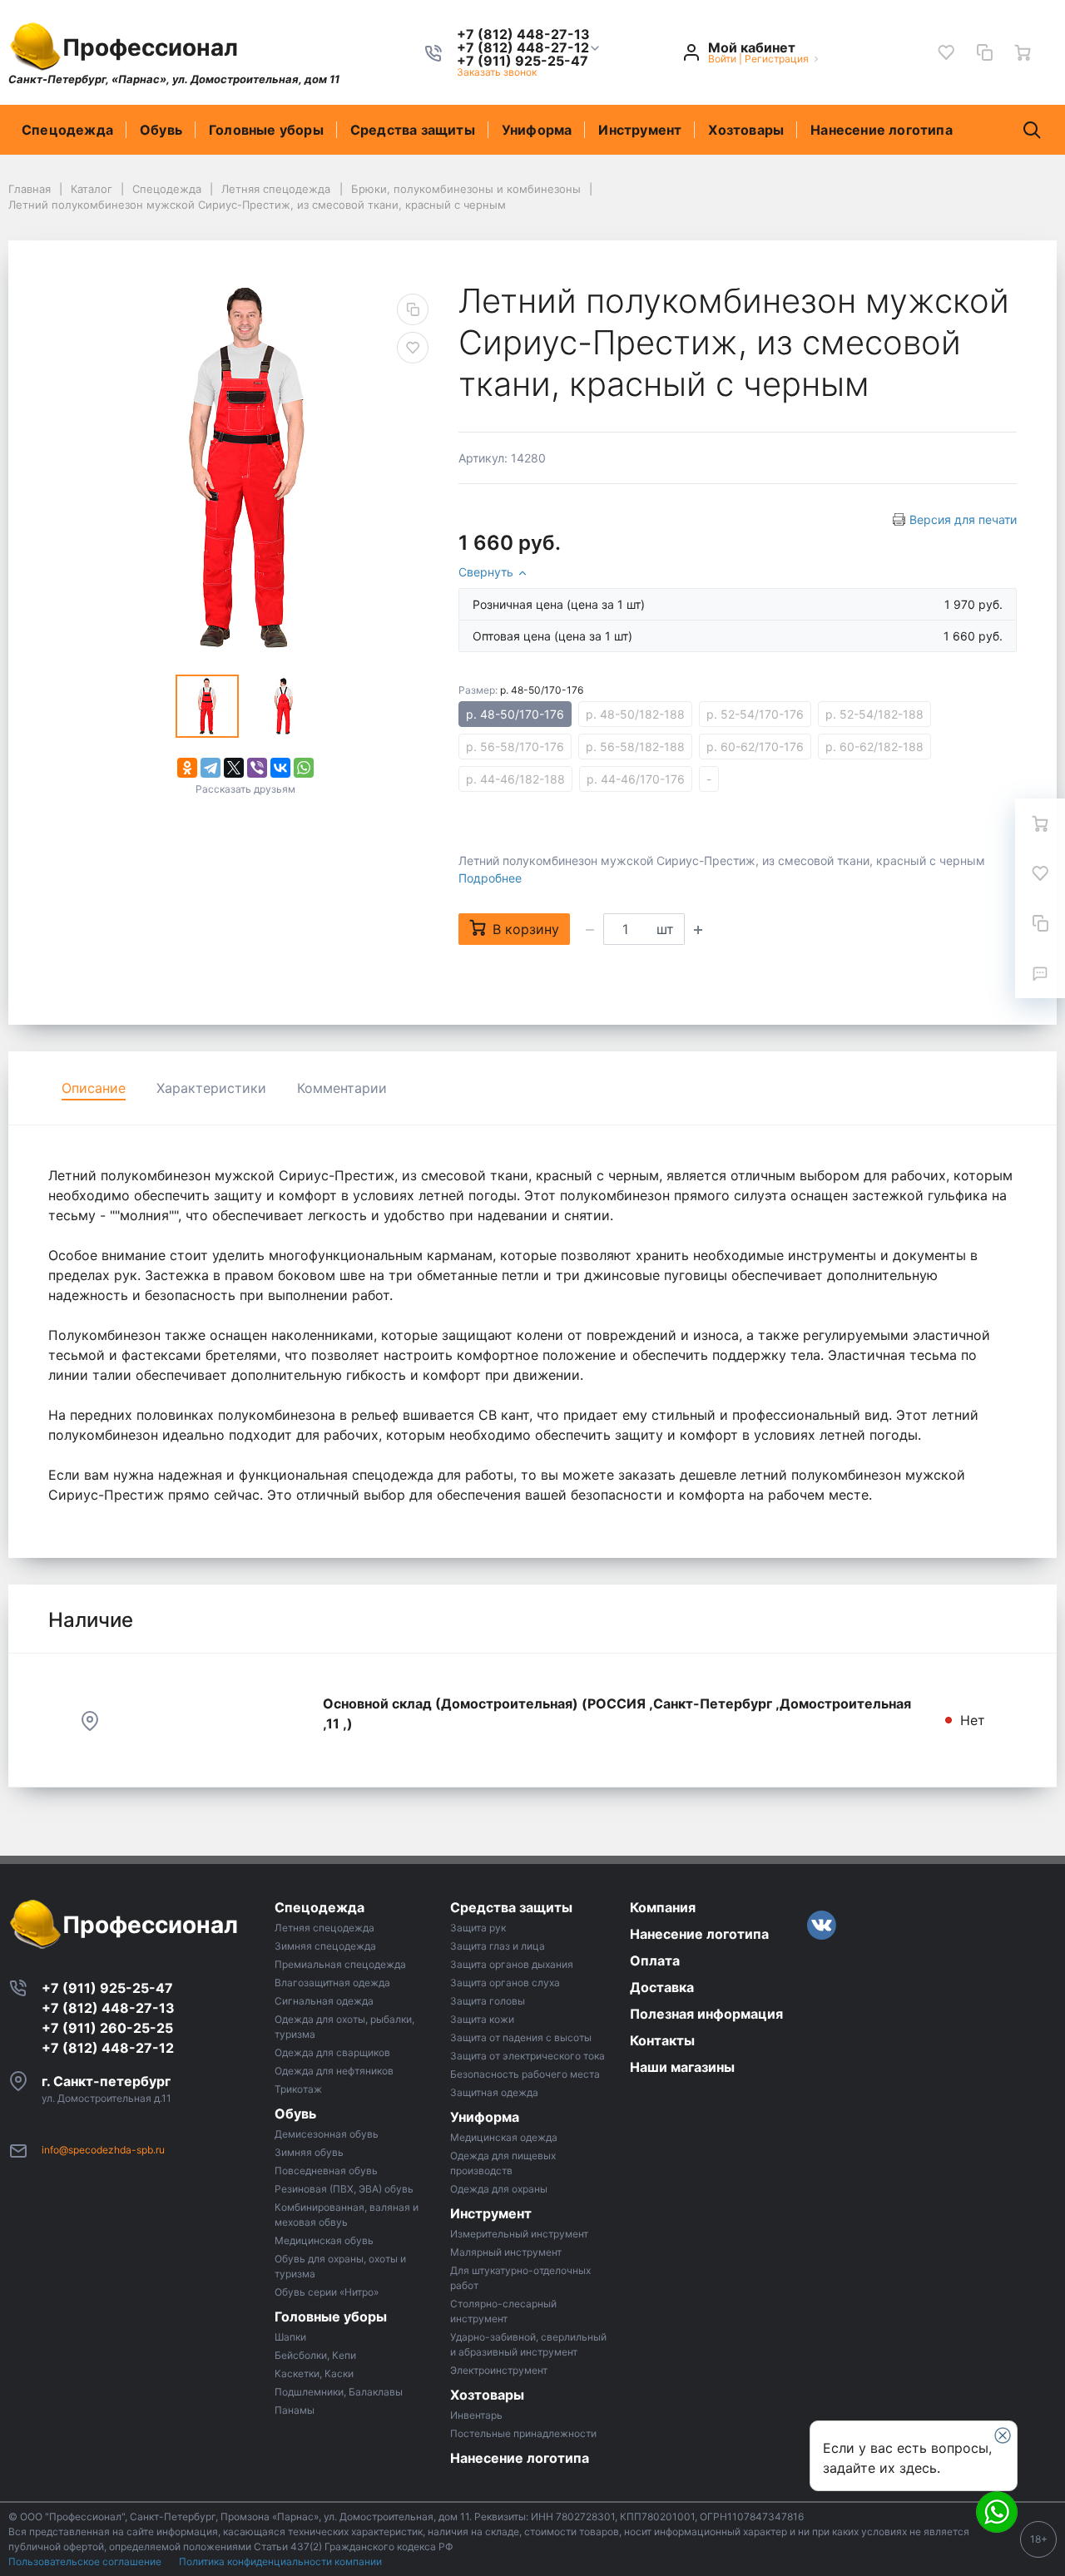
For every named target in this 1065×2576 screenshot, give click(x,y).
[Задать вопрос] (1040, 973)
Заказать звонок (497, 72)
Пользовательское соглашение (86, 2561)
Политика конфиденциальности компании (280, 2561)
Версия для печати (963, 519)
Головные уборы (266, 130)
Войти (722, 59)
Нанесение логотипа (882, 130)
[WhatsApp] (304, 768)
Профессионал (150, 47)
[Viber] (257, 768)
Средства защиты (413, 130)
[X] (234, 768)
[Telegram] (211, 768)
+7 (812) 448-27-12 (108, 2048)
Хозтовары (746, 130)
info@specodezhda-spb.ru (103, 2150)
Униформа (537, 130)
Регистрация (777, 59)
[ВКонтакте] (280, 768)
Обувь (161, 130)
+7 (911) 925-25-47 (107, 1988)
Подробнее (490, 878)
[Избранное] (946, 52)
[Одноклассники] (187, 768)
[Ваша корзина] (1023, 52)
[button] (523, 47)
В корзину (526, 929)
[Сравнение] (984, 52)
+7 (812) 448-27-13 (108, 2008)
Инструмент (640, 130)
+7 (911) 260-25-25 (107, 2028)
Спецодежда (67, 130)
